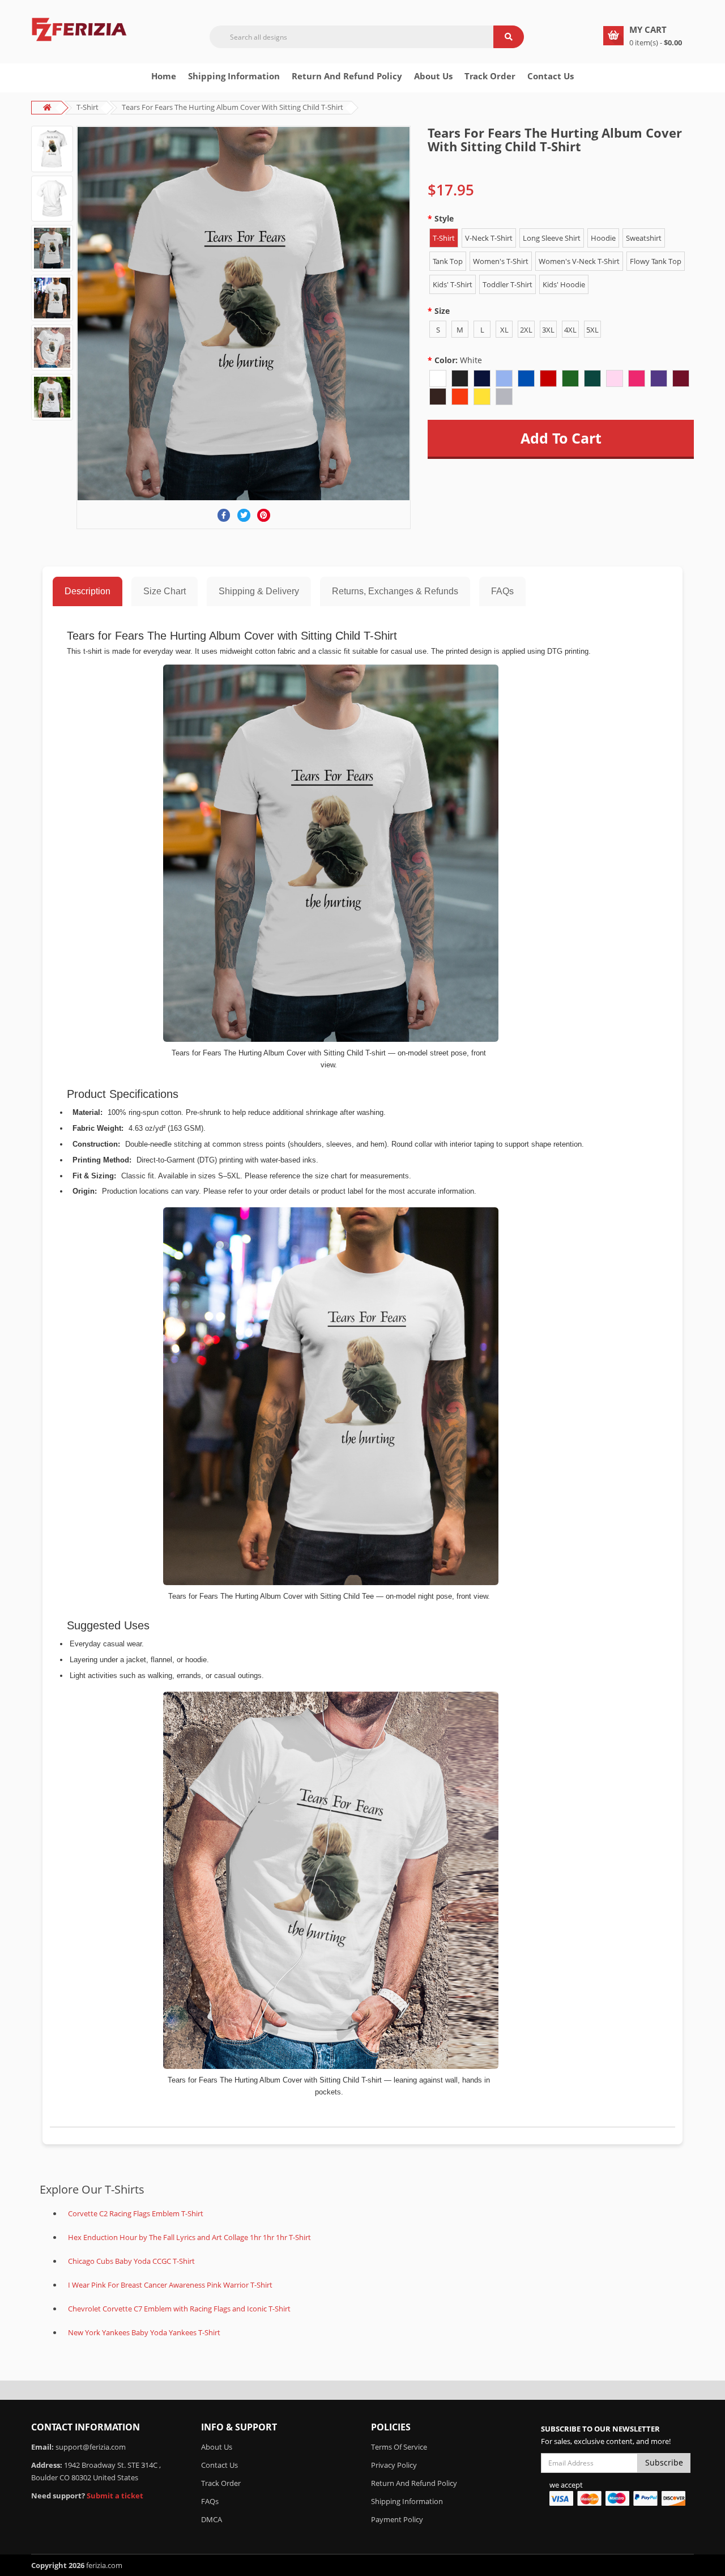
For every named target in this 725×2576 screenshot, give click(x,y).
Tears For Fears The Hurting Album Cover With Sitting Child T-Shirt (233, 107)
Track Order (490, 76)
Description (88, 591)
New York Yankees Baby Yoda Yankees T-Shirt (144, 2332)
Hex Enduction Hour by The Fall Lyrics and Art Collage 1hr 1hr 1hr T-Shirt (189, 2237)
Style (444, 218)
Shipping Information (234, 76)
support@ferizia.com (91, 2447)
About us (433, 76)
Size (442, 311)
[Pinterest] (264, 515)
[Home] (79, 28)
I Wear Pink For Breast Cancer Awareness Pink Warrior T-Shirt (170, 2285)
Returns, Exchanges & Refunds (395, 591)
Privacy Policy (394, 2465)
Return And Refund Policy (347, 76)
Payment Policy (397, 2519)
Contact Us (551, 76)
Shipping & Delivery (259, 591)
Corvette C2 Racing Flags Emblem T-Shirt (136, 2213)
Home (164, 76)
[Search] (509, 37)
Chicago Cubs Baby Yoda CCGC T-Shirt (131, 2261)
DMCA (212, 2519)
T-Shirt (88, 107)
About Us (217, 2447)
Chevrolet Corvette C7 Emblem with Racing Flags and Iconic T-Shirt (179, 2309)
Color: (458, 360)
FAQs (502, 591)
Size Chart (165, 591)
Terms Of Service (399, 2447)
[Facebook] (224, 515)
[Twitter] (244, 515)
